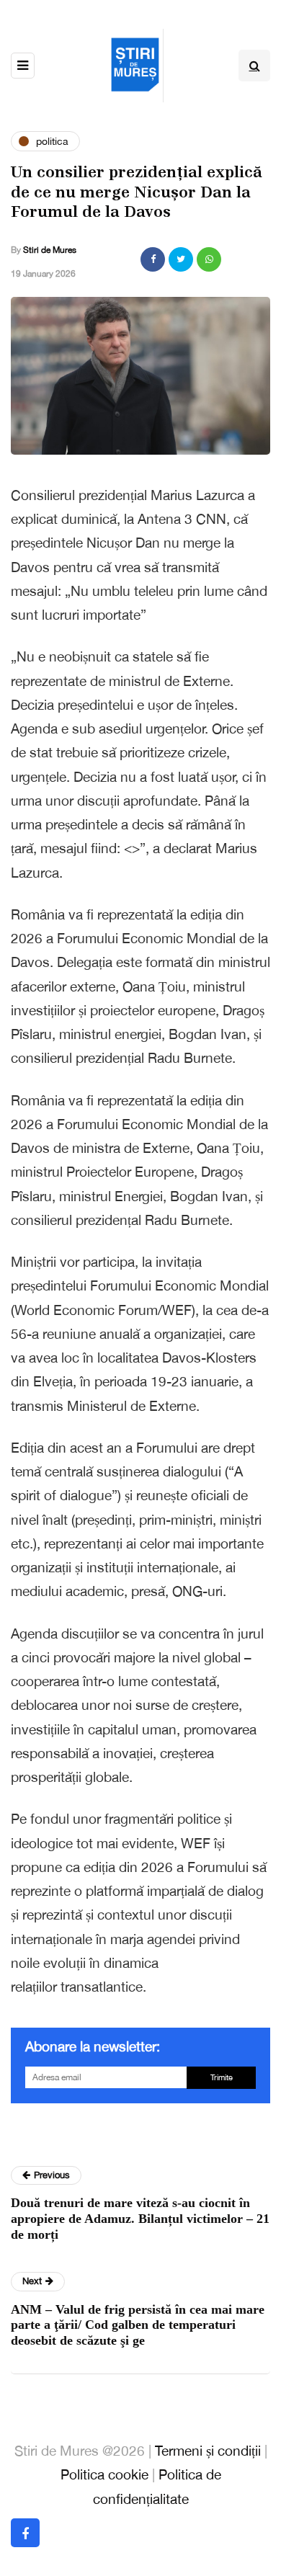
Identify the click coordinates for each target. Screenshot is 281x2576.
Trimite (222, 2077)
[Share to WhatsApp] (209, 259)
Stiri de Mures (50, 250)
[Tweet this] (181, 259)
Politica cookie (104, 2474)
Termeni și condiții (208, 2451)
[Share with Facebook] (153, 259)
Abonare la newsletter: (93, 2046)
